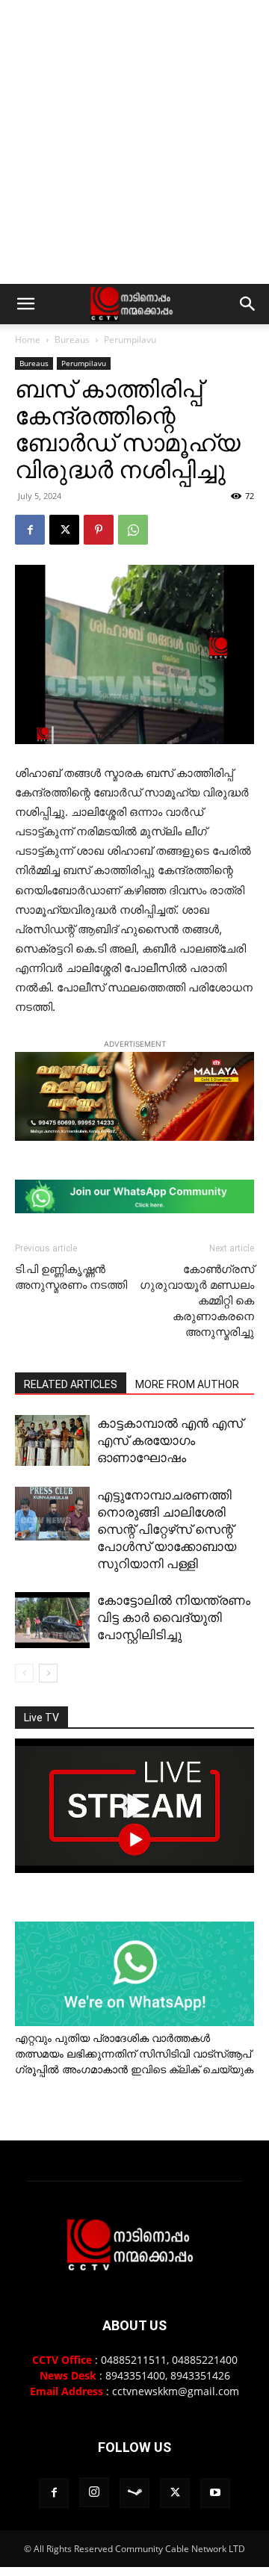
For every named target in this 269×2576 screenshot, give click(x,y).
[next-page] (48, 1673)
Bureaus (72, 340)
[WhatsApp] (133, 530)
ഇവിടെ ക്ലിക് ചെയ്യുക (192, 2069)
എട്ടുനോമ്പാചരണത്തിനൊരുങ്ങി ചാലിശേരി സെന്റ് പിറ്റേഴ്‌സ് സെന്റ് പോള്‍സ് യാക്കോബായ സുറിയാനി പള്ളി (167, 1529)
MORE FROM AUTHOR (187, 1384)
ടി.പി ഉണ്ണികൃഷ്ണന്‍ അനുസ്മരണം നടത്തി (71, 1277)
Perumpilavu (130, 340)
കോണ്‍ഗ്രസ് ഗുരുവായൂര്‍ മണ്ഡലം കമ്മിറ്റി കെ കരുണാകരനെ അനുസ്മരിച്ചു (197, 1301)
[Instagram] (94, 2492)
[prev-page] (24, 1673)
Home (28, 340)
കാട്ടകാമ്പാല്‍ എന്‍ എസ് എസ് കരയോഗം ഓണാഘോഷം (170, 1440)
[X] (64, 530)
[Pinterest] (99, 530)
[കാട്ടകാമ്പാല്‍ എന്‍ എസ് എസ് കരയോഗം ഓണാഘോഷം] (52, 1440)
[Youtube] (215, 2493)
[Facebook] (30, 530)
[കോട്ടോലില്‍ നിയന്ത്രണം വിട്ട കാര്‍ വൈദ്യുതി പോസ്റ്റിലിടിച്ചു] (52, 1620)
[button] (25, 304)
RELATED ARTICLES (71, 1384)
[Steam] (134, 2493)
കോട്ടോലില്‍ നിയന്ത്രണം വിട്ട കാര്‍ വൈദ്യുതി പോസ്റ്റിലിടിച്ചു (174, 1617)
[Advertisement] (134, 142)
